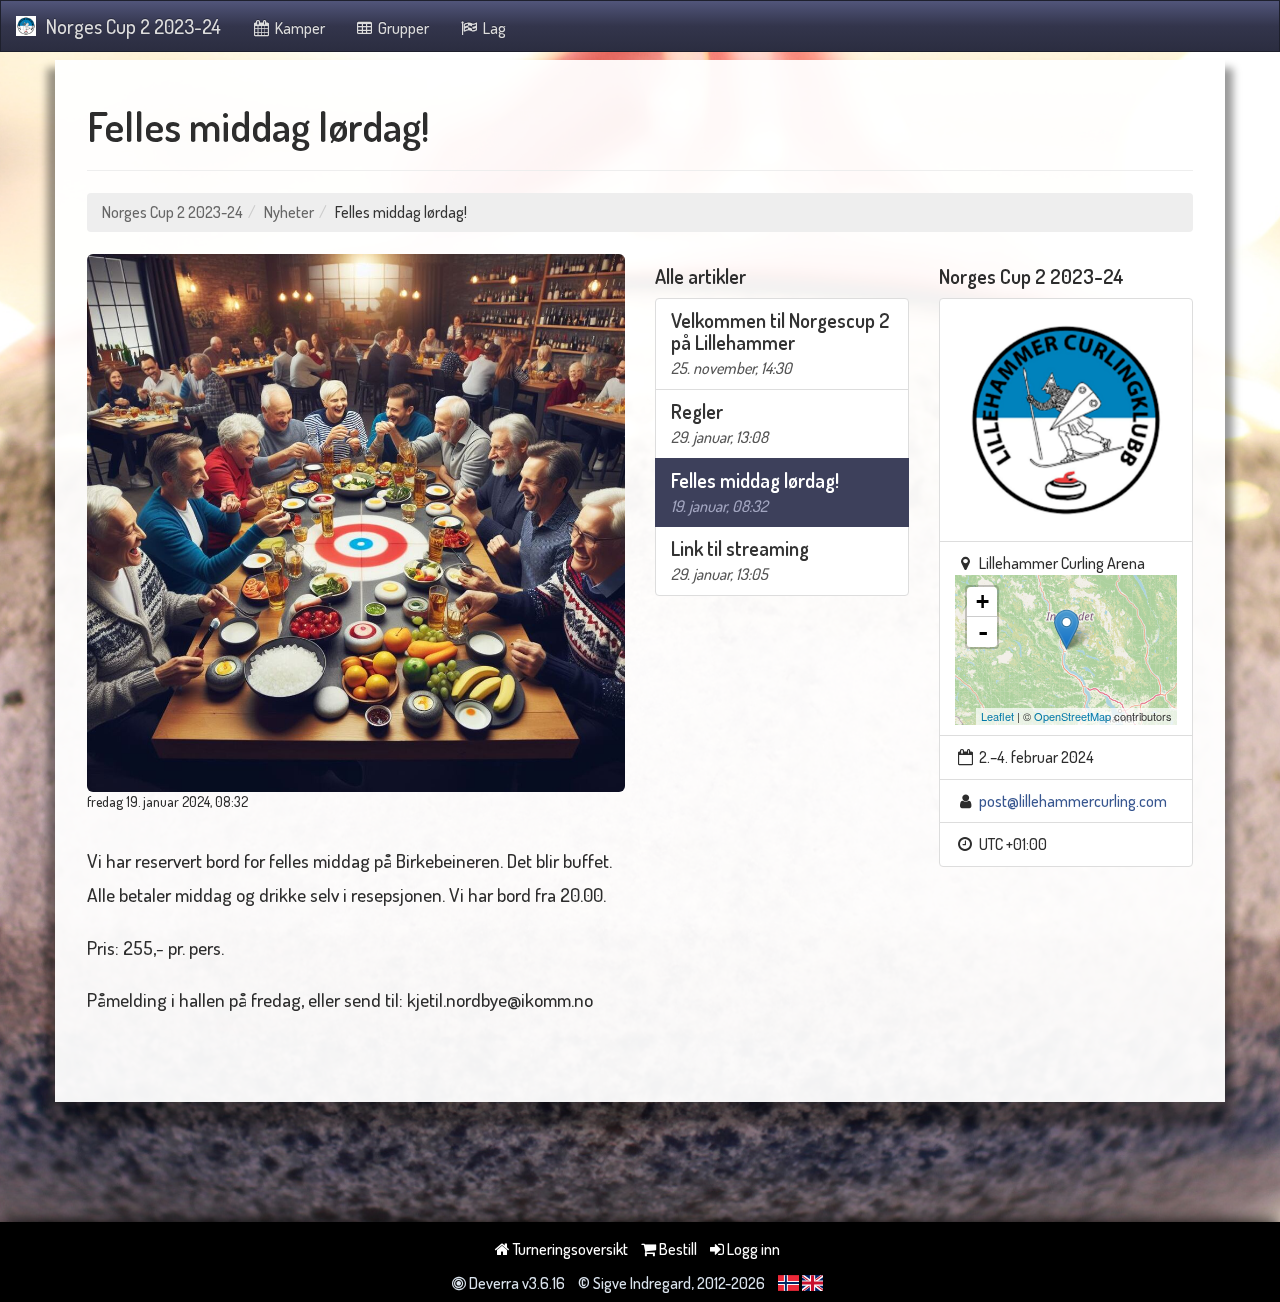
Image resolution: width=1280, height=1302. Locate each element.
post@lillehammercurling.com (1073, 801)
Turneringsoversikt (569, 1249)
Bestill (676, 1249)
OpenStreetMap (1072, 716)
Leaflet (997, 716)
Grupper (402, 28)
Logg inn (752, 1249)
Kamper (298, 28)
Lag (493, 28)
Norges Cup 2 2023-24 (133, 26)
